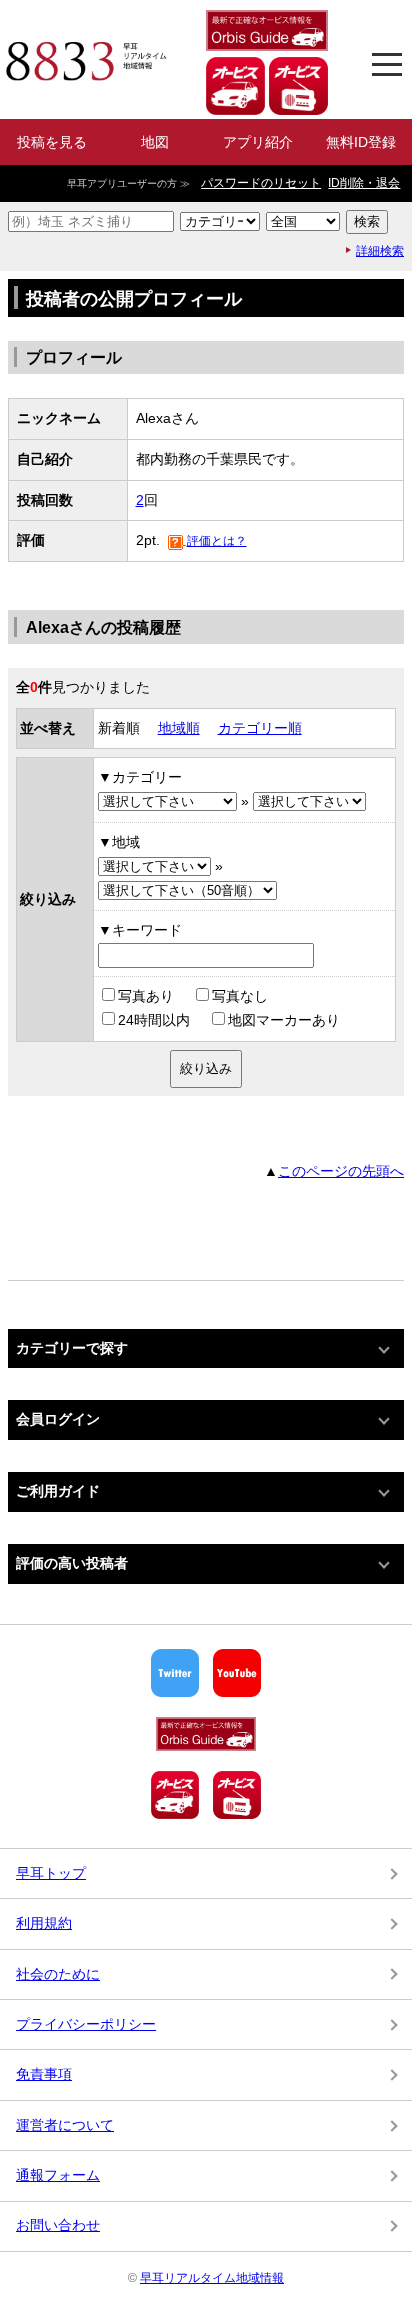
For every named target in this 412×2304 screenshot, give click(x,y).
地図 (155, 142)
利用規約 (44, 1923)
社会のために (58, 1974)
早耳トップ (51, 1873)
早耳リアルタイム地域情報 (212, 2278)
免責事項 (44, 2074)
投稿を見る (52, 142)
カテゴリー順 (260, 728)
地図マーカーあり (284, 1020)
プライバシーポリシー (86, 2024)
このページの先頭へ (341, 1171)
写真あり (146, 996)
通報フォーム (58, 2175)
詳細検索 (380, 251)
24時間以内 (154, 1020)
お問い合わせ (58, 2225)
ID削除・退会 (364, 183)
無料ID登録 (361, 142)
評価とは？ (217, 541)
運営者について (65, 2125)
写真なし (240, 996)
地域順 (179, 728)
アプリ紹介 (258, 142)
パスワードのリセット (261, 183)
